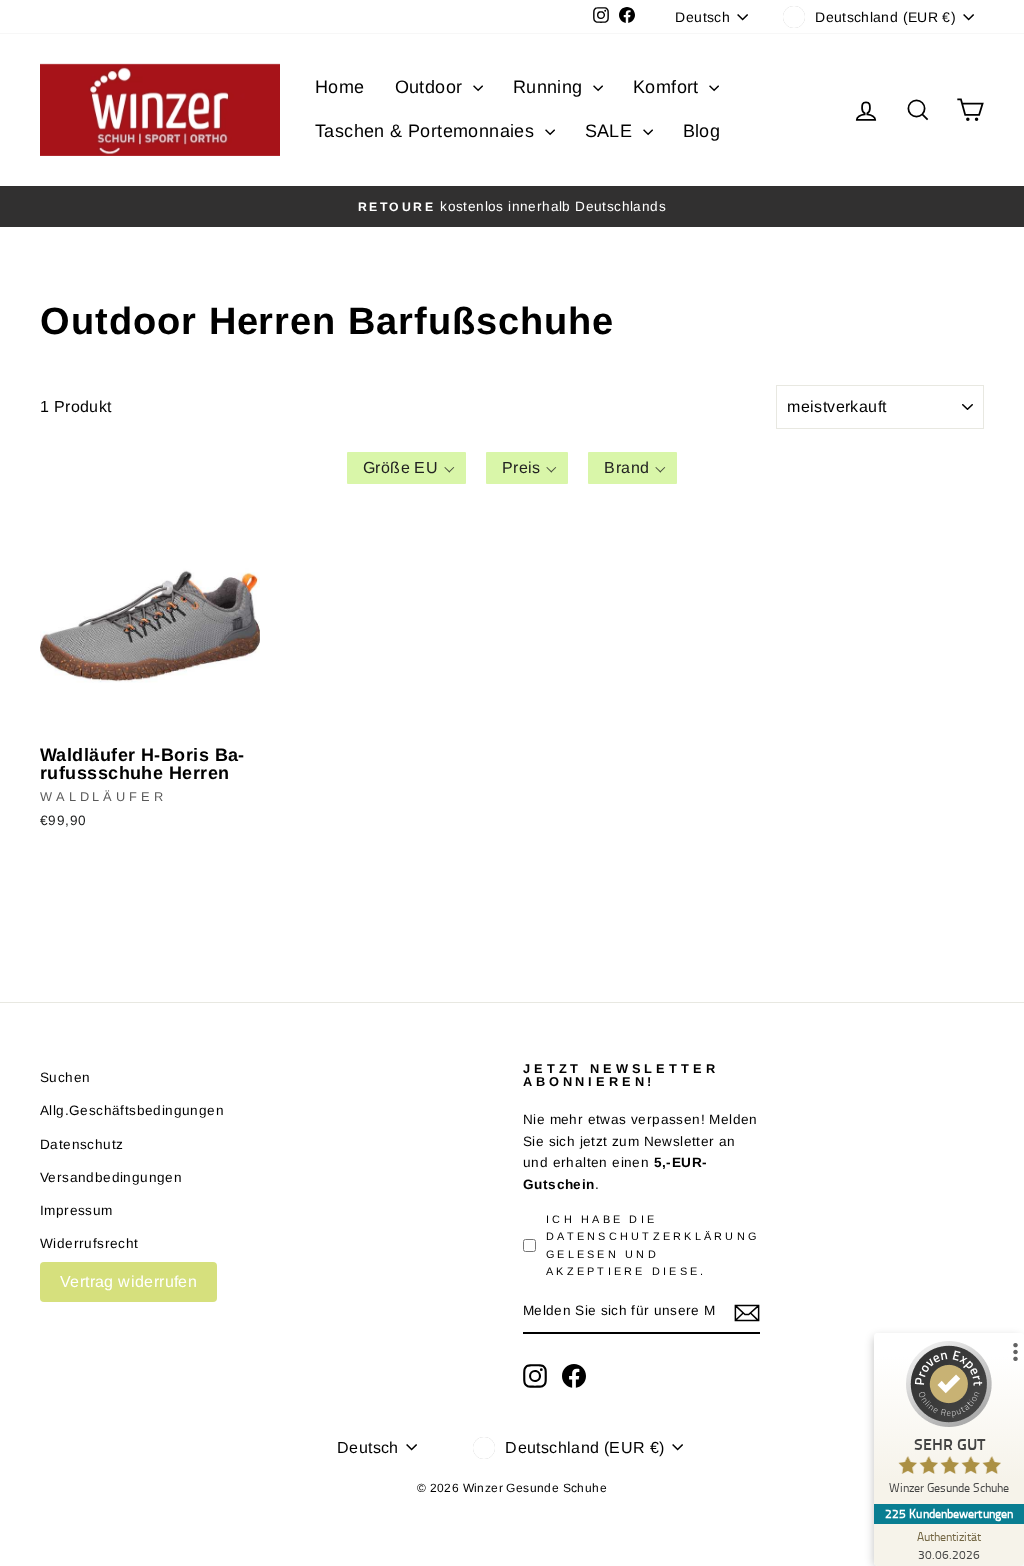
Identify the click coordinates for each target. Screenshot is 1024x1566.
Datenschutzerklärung (652, 1236)
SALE (611, 131)
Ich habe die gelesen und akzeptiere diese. (652, 1245)
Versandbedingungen (111, 1177)
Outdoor (431, 87)
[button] (406, 468)
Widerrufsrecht (89, 1243)
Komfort (668, 87)
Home (340, 87)
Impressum (76, 1210)
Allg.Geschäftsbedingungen (132, 1110)
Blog (702, 131)
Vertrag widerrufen (128, 1281)
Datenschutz (81, 1144)
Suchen (65, 1077)
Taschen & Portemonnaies (427, 131)
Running (550, 87)
